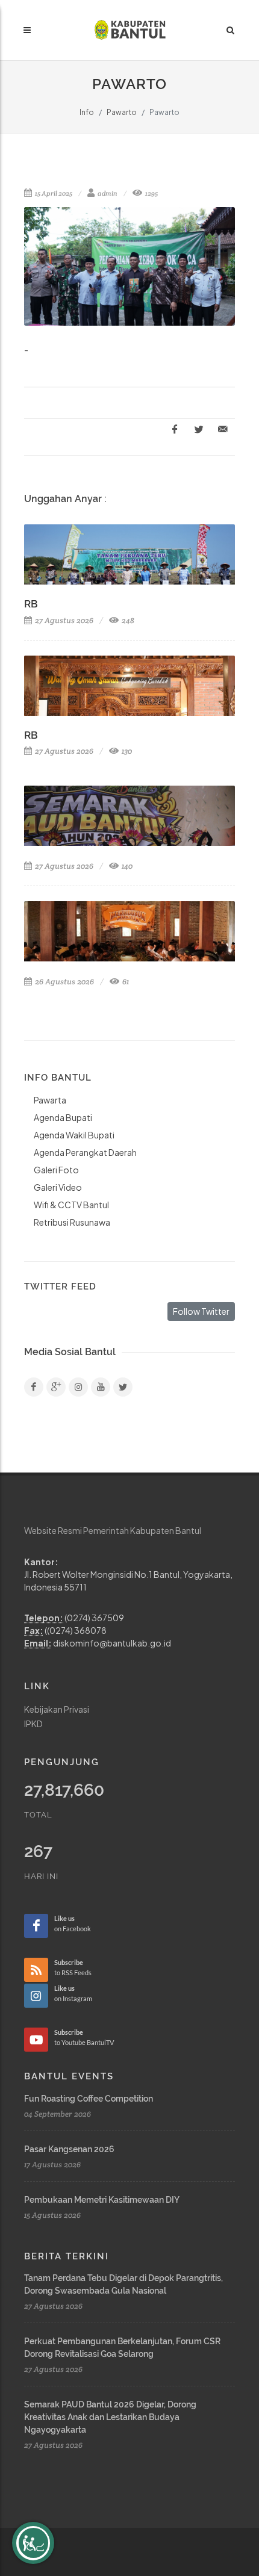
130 (126, 751)
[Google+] (56, 1387)
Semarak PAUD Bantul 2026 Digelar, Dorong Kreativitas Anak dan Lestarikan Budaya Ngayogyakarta (110, 2417)
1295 (151, 193)
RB (31, 604)
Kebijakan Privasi (57, 1709)
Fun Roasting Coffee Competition (89, 2099)
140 (126, 866)
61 (125, 982)
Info (87, 112)
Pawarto (122, 112)
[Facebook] (34, 1387)
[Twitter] (123, 1387)
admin (107, 193)
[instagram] (78, 1387)
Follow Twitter (201, 1311)
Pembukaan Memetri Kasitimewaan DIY (102, 2200)
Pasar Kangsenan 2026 (69, 2149)
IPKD (33, 1724)
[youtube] (101, 1387)
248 (127, 620)
